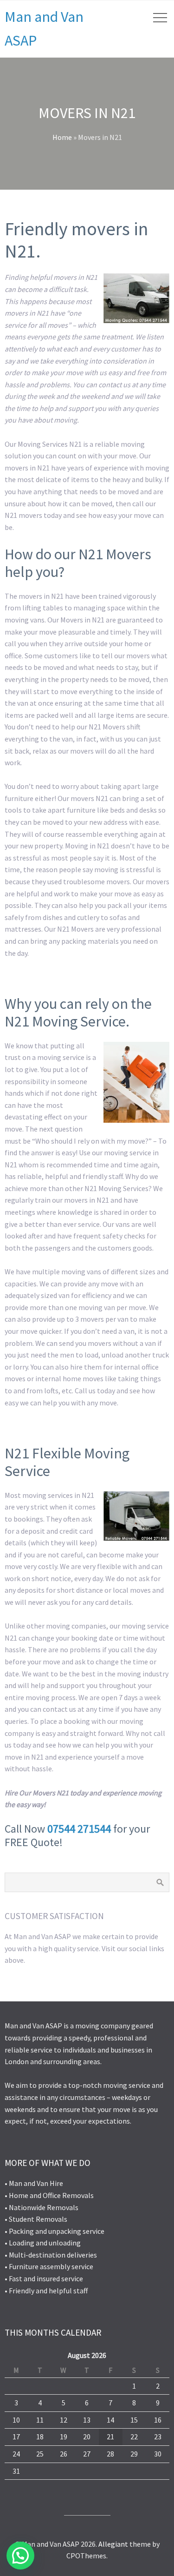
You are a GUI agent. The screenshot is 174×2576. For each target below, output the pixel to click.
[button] (20, 2556)
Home (62, 137)
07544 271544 (79, 1829)
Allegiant (113, 2544)
